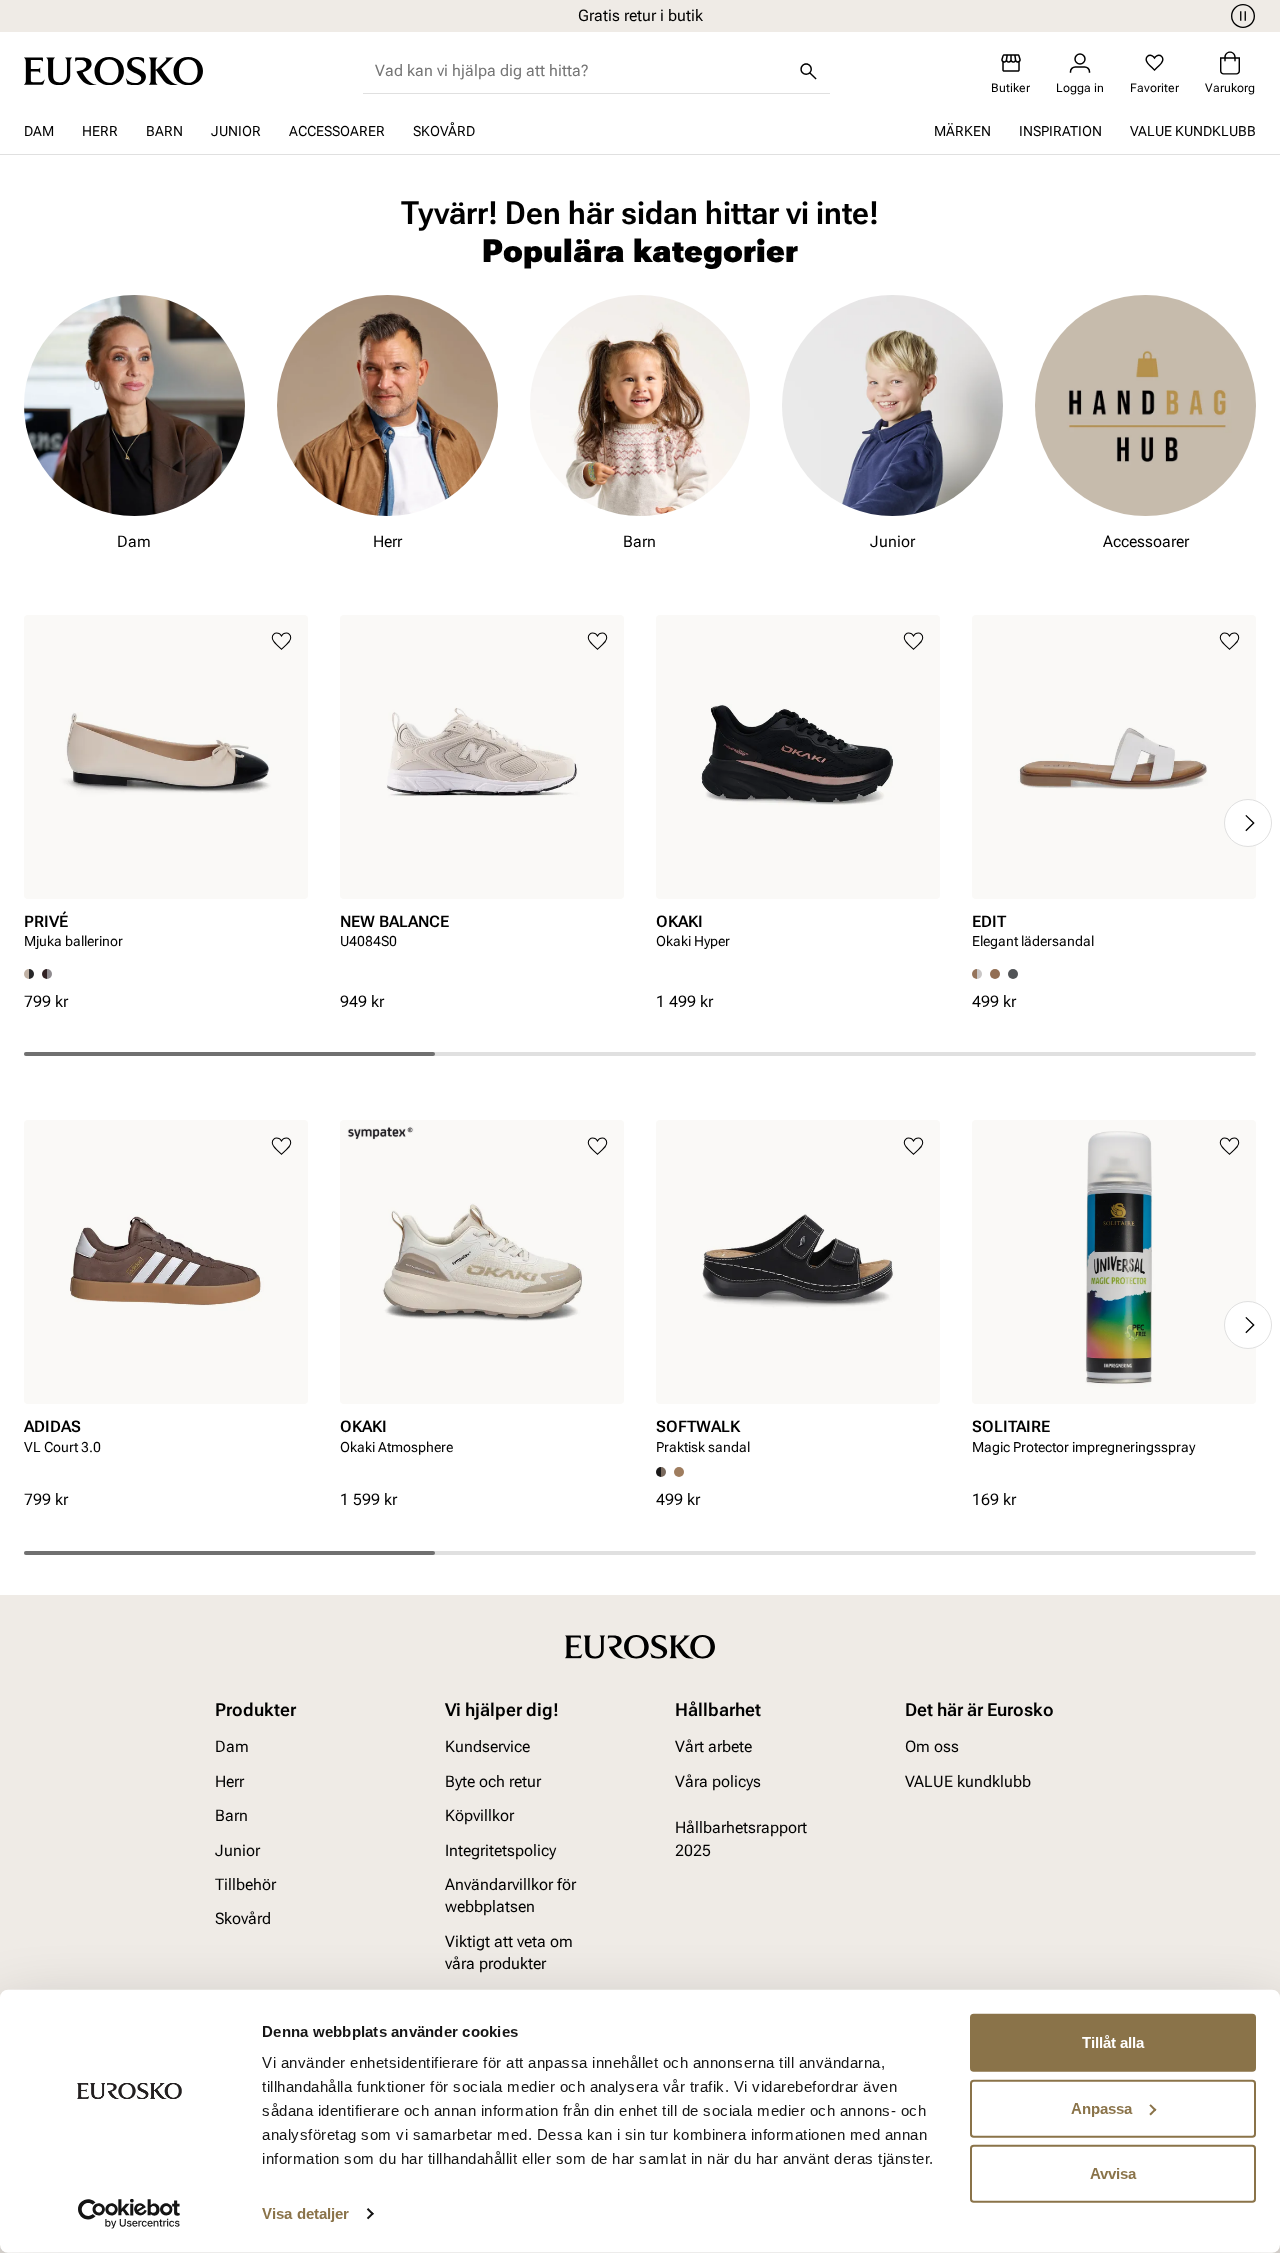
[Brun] (47, 974)
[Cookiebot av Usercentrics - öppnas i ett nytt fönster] (129, 2214)
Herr (100, 131)
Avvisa (1113, 2173)
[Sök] (808, 71)
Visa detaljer (305, 2213)
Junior (236, 131)
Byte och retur (493, 1780)
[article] (166, 792)
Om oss (932, 1746)
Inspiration (1060, 131)
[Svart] (1013, 974)
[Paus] (1240, 16)
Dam (39, 131)
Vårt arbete (713, 1746)
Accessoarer (337, 131)
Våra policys (718, 1780)
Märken (962, 131)
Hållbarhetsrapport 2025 (741, 1838)
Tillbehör (245, 1884)
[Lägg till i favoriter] (281, 641)
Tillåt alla (1113, 2042)
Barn (164, 131)
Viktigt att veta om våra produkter (509, 1951)
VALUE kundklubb (1193, 131)
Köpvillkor (479, 1815)
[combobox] (580, 71)
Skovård (444, 131)
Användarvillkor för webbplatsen (510, 1895)
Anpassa (1101, 2107)
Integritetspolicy (500, 1849)
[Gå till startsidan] (113, 71)
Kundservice (487, 1746)
